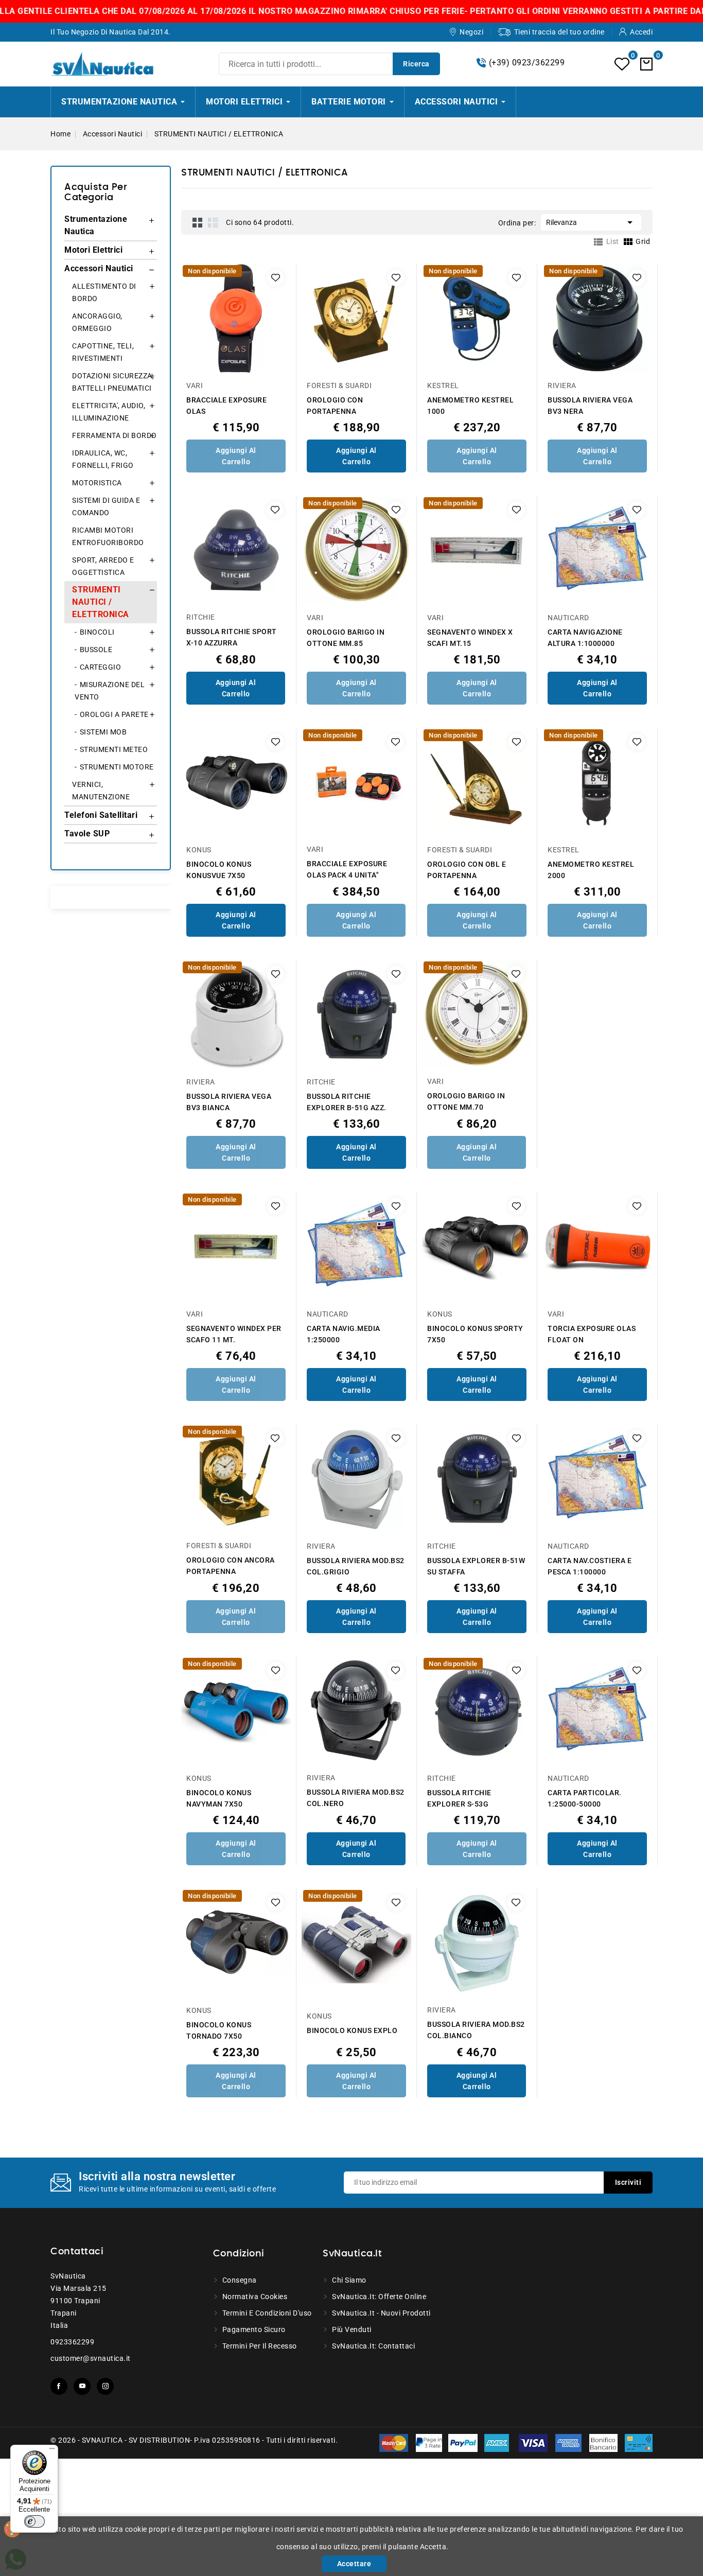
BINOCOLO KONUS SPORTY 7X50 (475, 1334)
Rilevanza (591, 222)
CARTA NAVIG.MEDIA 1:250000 (344, 1334)
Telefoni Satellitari (101, 815)
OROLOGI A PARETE (114, 714)
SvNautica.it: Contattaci (373, 2346)
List (213, 222)
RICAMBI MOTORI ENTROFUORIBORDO (108, 536)
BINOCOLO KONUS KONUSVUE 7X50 (219, 870)
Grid (198, 222)
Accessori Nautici (99, 268)
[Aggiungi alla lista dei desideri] (276, 278)
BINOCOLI (97, 632)
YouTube (82, 2386)
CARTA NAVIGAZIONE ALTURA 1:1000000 (585, 638)
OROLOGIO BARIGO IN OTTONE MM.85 (346, 638)
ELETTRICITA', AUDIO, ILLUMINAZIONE (109, 412)
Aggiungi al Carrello (236, 456)
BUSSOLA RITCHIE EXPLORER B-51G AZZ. (347, 1102)
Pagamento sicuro (254, 2329)
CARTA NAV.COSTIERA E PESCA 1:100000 (590, 1566)
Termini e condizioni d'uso (267, 2313)
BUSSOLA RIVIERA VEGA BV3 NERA (590, 406)
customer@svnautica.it (91, 2358)
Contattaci (77, 2252)
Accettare (354, 2564)
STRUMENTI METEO (114, 749)
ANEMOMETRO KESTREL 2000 (591, 870)
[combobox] (329, 64)
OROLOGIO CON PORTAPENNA (335, 406)
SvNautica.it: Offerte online (379, 2297)
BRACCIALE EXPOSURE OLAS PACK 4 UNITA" (347, 869)
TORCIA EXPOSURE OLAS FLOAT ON (592, 1334)
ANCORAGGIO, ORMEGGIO (97, 322)
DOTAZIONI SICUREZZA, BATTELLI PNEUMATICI (113, 382)
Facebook (59, 2386)
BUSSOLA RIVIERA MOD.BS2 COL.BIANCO (476, 2030)
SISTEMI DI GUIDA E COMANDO (106, 506)
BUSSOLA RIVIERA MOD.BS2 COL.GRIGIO (356, 1566)
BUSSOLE (96, 650)
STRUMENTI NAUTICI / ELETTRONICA (101, 602)
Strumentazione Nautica (96, 225)
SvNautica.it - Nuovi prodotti (381, 2313)
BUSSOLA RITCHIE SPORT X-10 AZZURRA (232, 637)
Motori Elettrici (93, 250)
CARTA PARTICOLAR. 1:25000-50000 (585, 1798)
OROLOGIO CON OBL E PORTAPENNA (467, 870)
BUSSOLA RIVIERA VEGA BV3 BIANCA (229, 1102)
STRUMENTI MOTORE (117, 767)
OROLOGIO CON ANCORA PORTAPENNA (231, 1566)
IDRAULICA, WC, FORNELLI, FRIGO (103, 459)
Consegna (240, 2280)
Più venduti (352, 2329)
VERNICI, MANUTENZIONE (101, 791)
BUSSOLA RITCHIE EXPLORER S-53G (459, 1798)
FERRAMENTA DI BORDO (115, 435)
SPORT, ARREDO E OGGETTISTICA (103, 566)
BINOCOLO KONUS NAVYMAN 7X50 (219, 1798)
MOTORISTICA (97, 483)
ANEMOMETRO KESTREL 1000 (470, 406)
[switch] (34, 2521)
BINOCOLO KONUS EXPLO (352, 2030)
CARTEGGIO (101, 667)
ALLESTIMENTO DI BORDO (104, 292)
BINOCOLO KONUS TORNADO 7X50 (219, 2030)
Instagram (105, 2386)
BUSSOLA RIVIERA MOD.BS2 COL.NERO (356, 1798)
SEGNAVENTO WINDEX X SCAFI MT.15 (470, 638)
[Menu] (52, 2451)
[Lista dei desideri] (622, 64)
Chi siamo (349, 2280)
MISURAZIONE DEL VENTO (110, 691)
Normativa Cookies (255, 2297)
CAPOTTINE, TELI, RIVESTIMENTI (103, 352)
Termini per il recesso (260, 2346)
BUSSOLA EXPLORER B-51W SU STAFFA (476, 1566)
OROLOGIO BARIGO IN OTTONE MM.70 (466, 1101)
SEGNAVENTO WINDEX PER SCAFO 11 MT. (234, 1334)
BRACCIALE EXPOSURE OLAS (226, 406)
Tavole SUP (87, 834)
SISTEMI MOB (103, 732)
